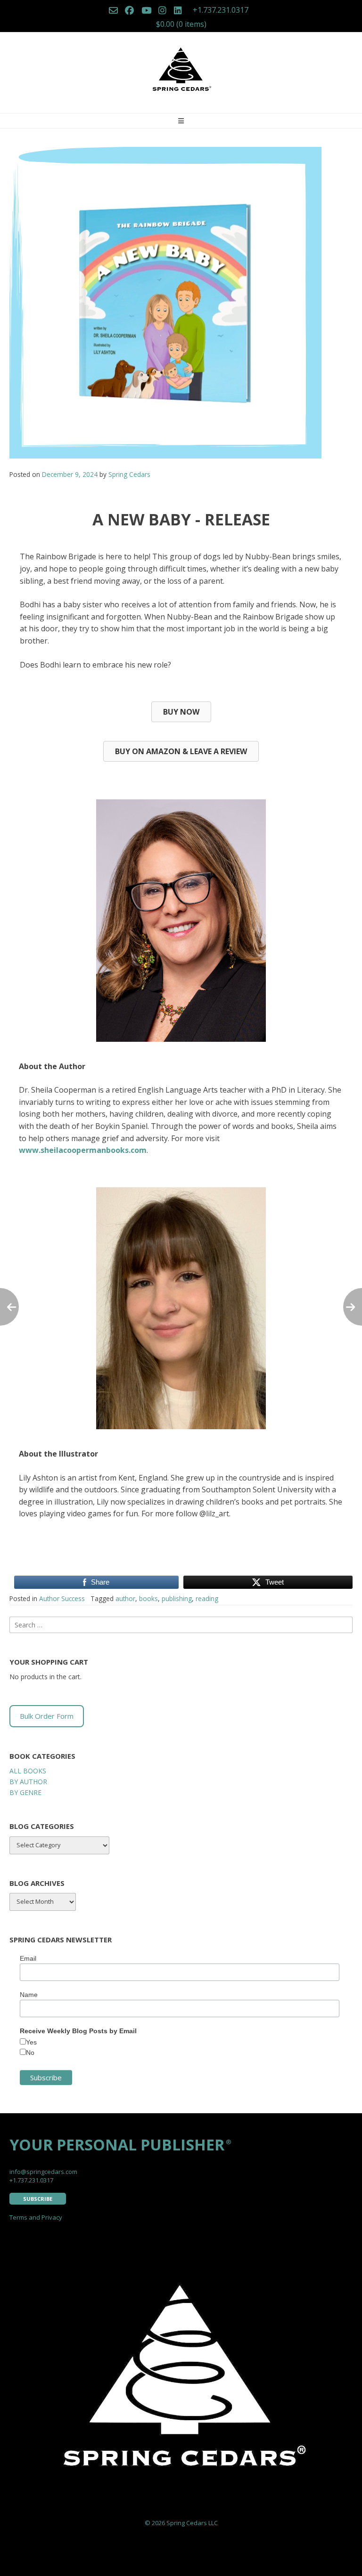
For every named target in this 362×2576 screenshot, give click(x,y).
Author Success (62, 1598)
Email (28, 1958)
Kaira (175, 2562)
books (148, 1598)
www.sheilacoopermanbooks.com (83, 1150)
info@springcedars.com (43, 2172)
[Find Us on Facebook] (129, 11)
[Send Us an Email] (113, 11)
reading (207, 1598)
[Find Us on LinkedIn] (178, 11)
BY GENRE (25, 1792)
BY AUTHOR (28, 1782)
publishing (177, 1598)
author (125, 1598)
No (30, 2053)
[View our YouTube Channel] (146, 11)
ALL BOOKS (28, 1771)
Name (29, 1995)
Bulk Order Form (47, 1716)
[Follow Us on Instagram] (162, 11)
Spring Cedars (129, 474)
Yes (31, 2042)
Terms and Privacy (36, 2217)
